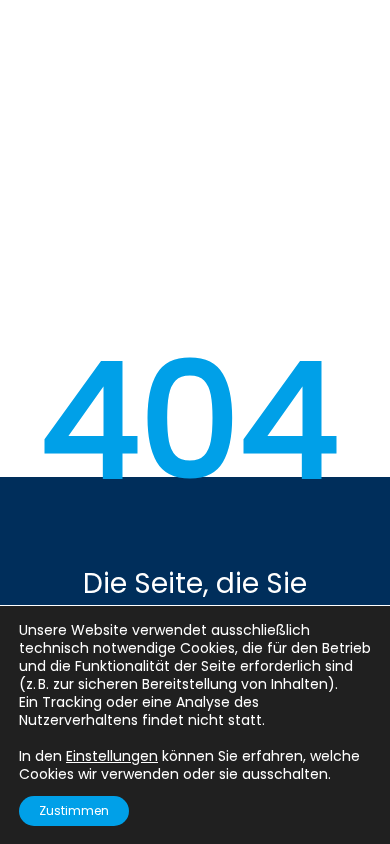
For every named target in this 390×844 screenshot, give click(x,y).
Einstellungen (112, 756)
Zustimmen (74, 810)
